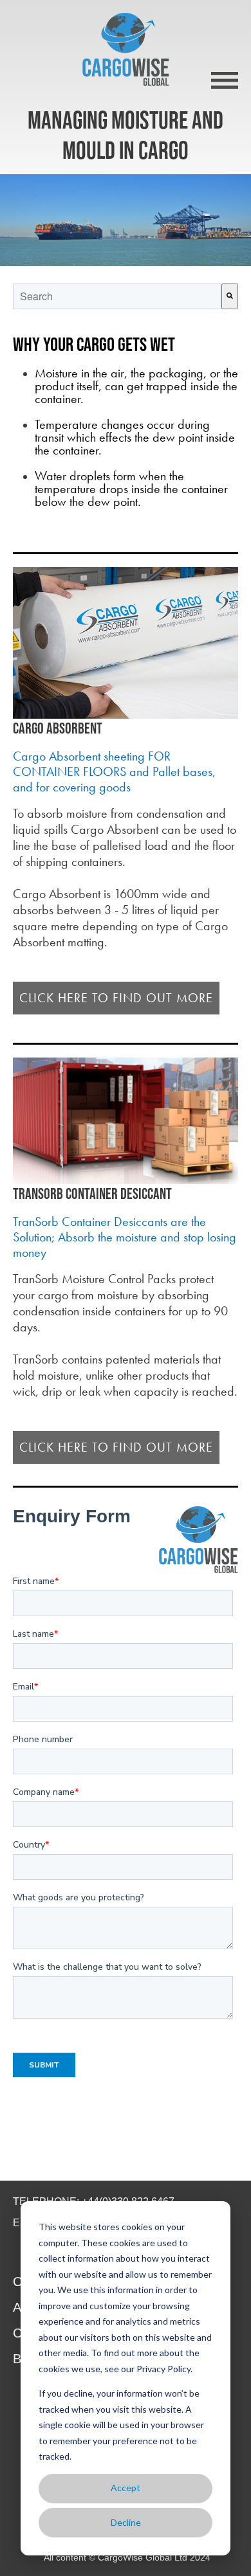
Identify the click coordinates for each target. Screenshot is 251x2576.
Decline (126, 2522)
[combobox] (117, 296)
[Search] (230, 296)
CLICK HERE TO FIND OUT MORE (116, 998)
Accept (126, 2488)
